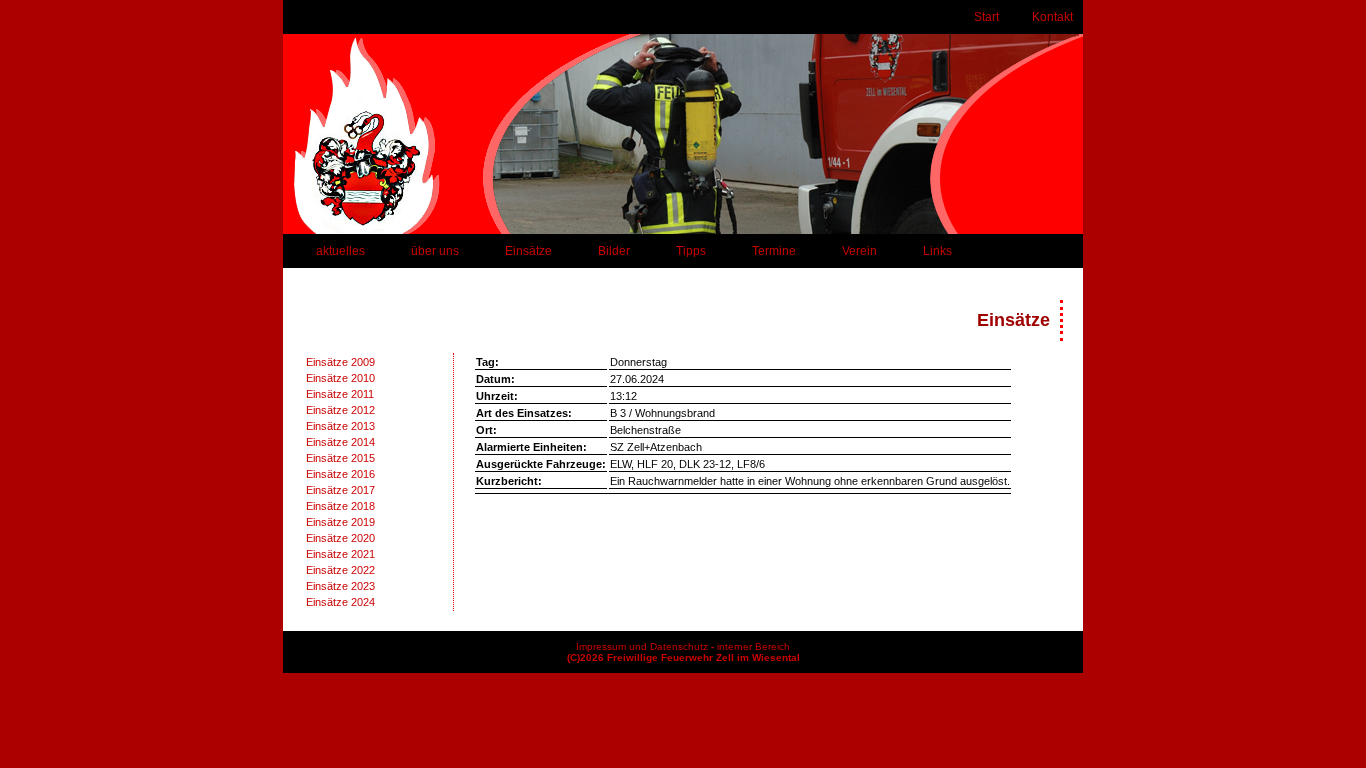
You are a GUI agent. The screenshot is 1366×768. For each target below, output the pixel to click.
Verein (859, 251)
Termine (774, 251)
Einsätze (528, 251)
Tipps (691, 251)
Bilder (614, 251)
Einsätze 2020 (340, 538)
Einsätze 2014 (340, 442)
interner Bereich (753, 646)
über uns (435, 251)
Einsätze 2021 (340, 554)
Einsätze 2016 (340, 474)
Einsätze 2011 (340, 394)
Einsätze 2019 (340, 522)
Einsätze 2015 (340, 458)
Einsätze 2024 (340, 602)
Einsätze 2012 (340, 410)
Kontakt (1052, 17)
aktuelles (340, 251)
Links (937, 251)
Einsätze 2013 (340, 426)
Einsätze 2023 (340, 586)
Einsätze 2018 (340, 506)
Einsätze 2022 (340, 570)
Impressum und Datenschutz (642, 646)
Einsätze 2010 (340, 378)
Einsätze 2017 (340, 490)
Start (986, 17)
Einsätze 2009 (340, 362)
